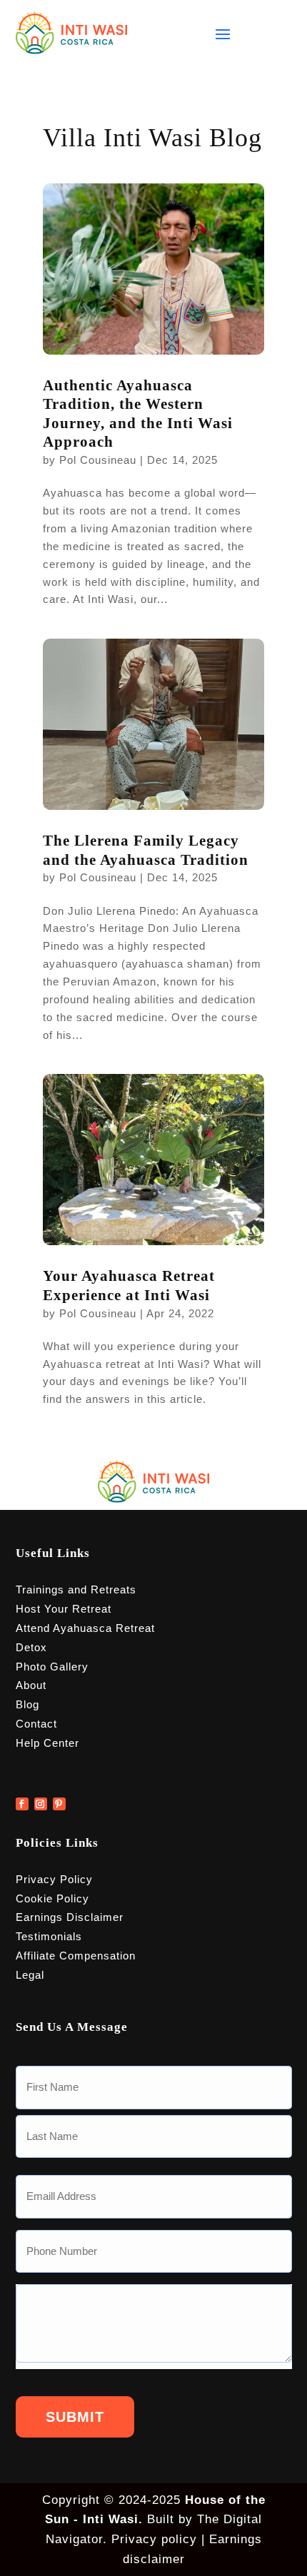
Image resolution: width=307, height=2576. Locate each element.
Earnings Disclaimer (70, 1917)
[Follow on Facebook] (22, 1804)
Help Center (47, 1743)
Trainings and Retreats (76, 1589)
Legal (30, 1975)
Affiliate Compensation (76, 1956)
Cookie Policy (52, 1898)
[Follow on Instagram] (41, 1804)
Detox (31, 1647)
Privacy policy (154, 2539)
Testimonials (49, 1936)
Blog (27, 1704)
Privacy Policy (54, 1879)
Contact (36, 1724)
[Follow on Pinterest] (59, 1804)
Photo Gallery (52, 1667)
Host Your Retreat (64, 1609)
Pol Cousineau (98, 460)
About (31, 1685)
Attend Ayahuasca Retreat (85, 1628)
